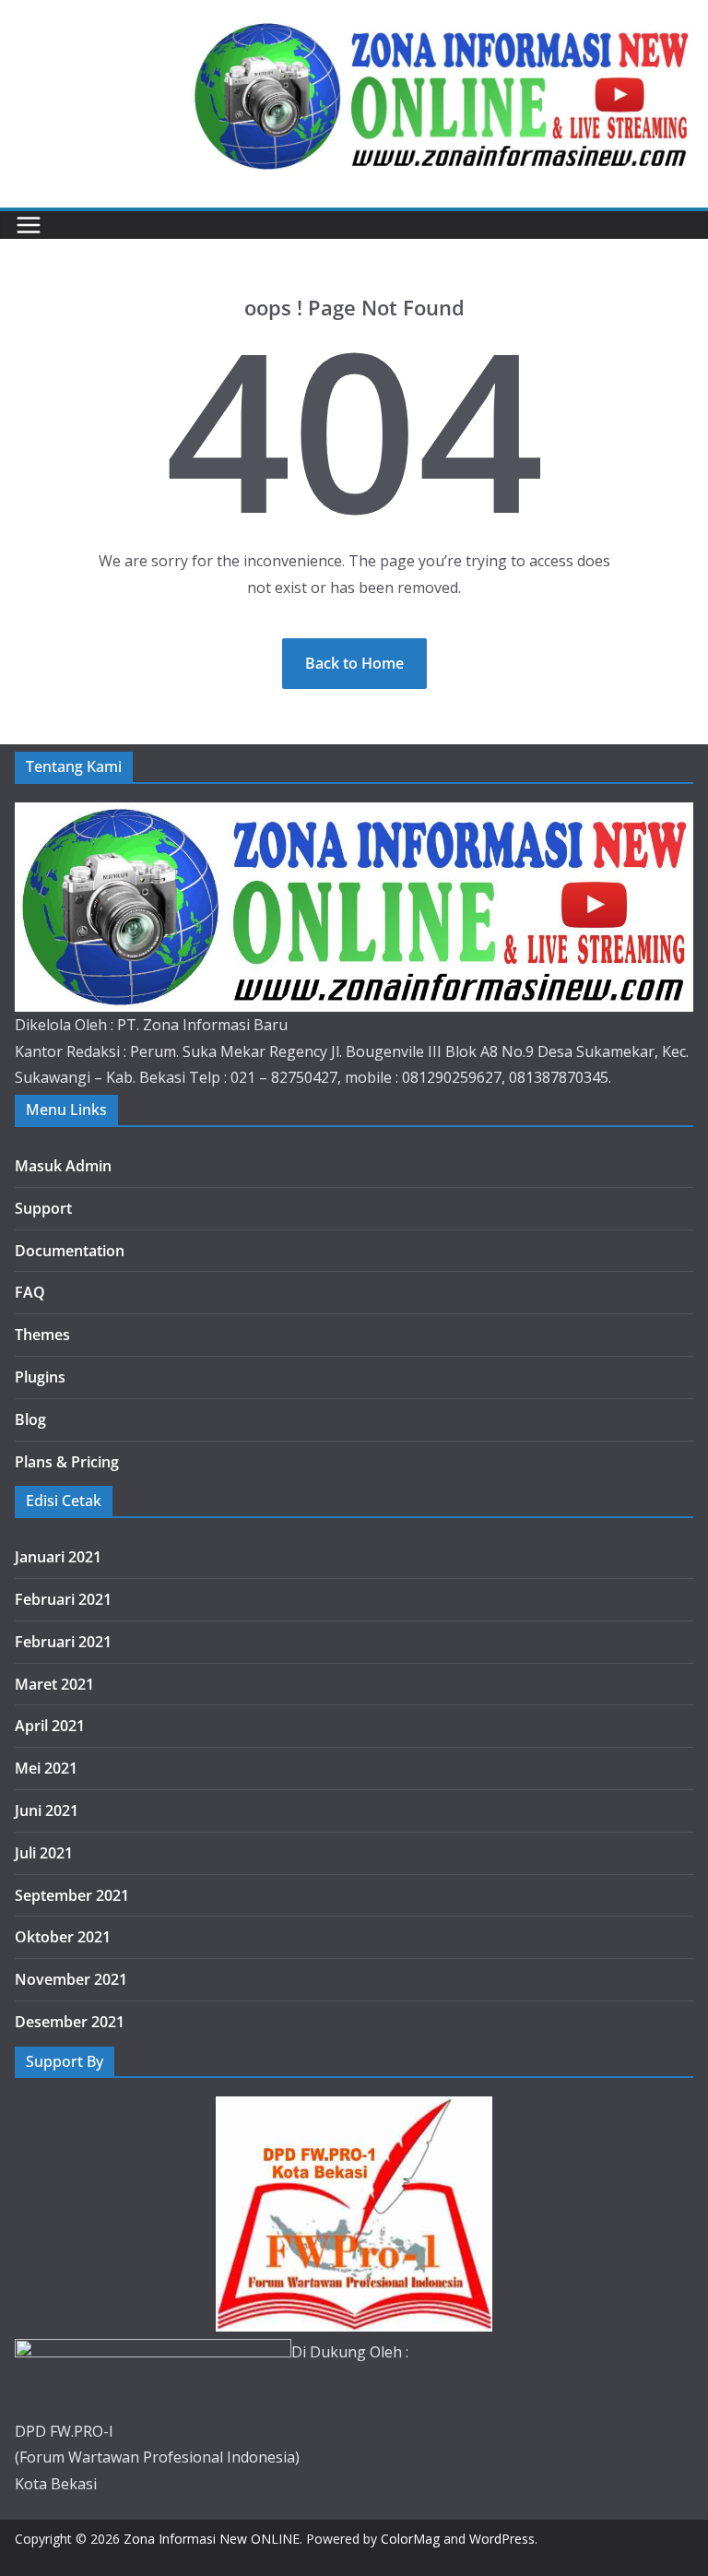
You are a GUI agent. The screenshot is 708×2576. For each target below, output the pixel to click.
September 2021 (72, 1895)
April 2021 (50, 1726)
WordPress (502, 2539)
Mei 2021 (46, 1768)
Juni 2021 (47, 1810)
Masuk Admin (63, 1166)
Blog (30, 1419)
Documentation (70, 1251)
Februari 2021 (63, 1599)
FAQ (30, 1292)
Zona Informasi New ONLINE (212, 2539)
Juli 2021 (44, 1853)
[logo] (354, 815)
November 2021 (71, 1979)
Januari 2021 (58, 1557)
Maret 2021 (54, 1684)
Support (43, 1208)
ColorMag (410, 2539)
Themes (42, 1335)
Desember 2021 (70, 2022)
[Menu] (29, 225)
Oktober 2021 (63, 1937)
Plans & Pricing (67, 1462)
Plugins (40, 1377)
